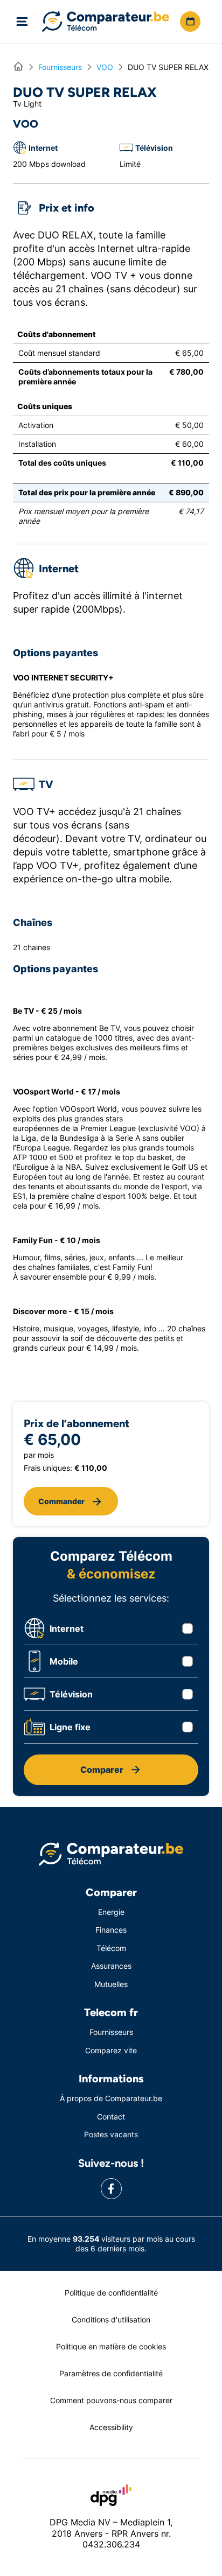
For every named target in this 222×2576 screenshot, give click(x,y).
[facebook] (111, 2189)
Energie (111, 1912)
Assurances (111, 1966)
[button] (190, 22)
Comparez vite (111, 2050)
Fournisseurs (111, 2032)
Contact (111, 2117)
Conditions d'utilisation (111, 2319)
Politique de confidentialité (111, 2293)
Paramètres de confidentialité (111, 2373)
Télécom (111, 1948)
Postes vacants (111, 2134)
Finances (111, 1930)
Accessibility (111, 2427)
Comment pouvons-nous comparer (111, 2400)
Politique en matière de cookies (111, 2346)
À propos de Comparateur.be (111, 2098)
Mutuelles (111, 1984)
